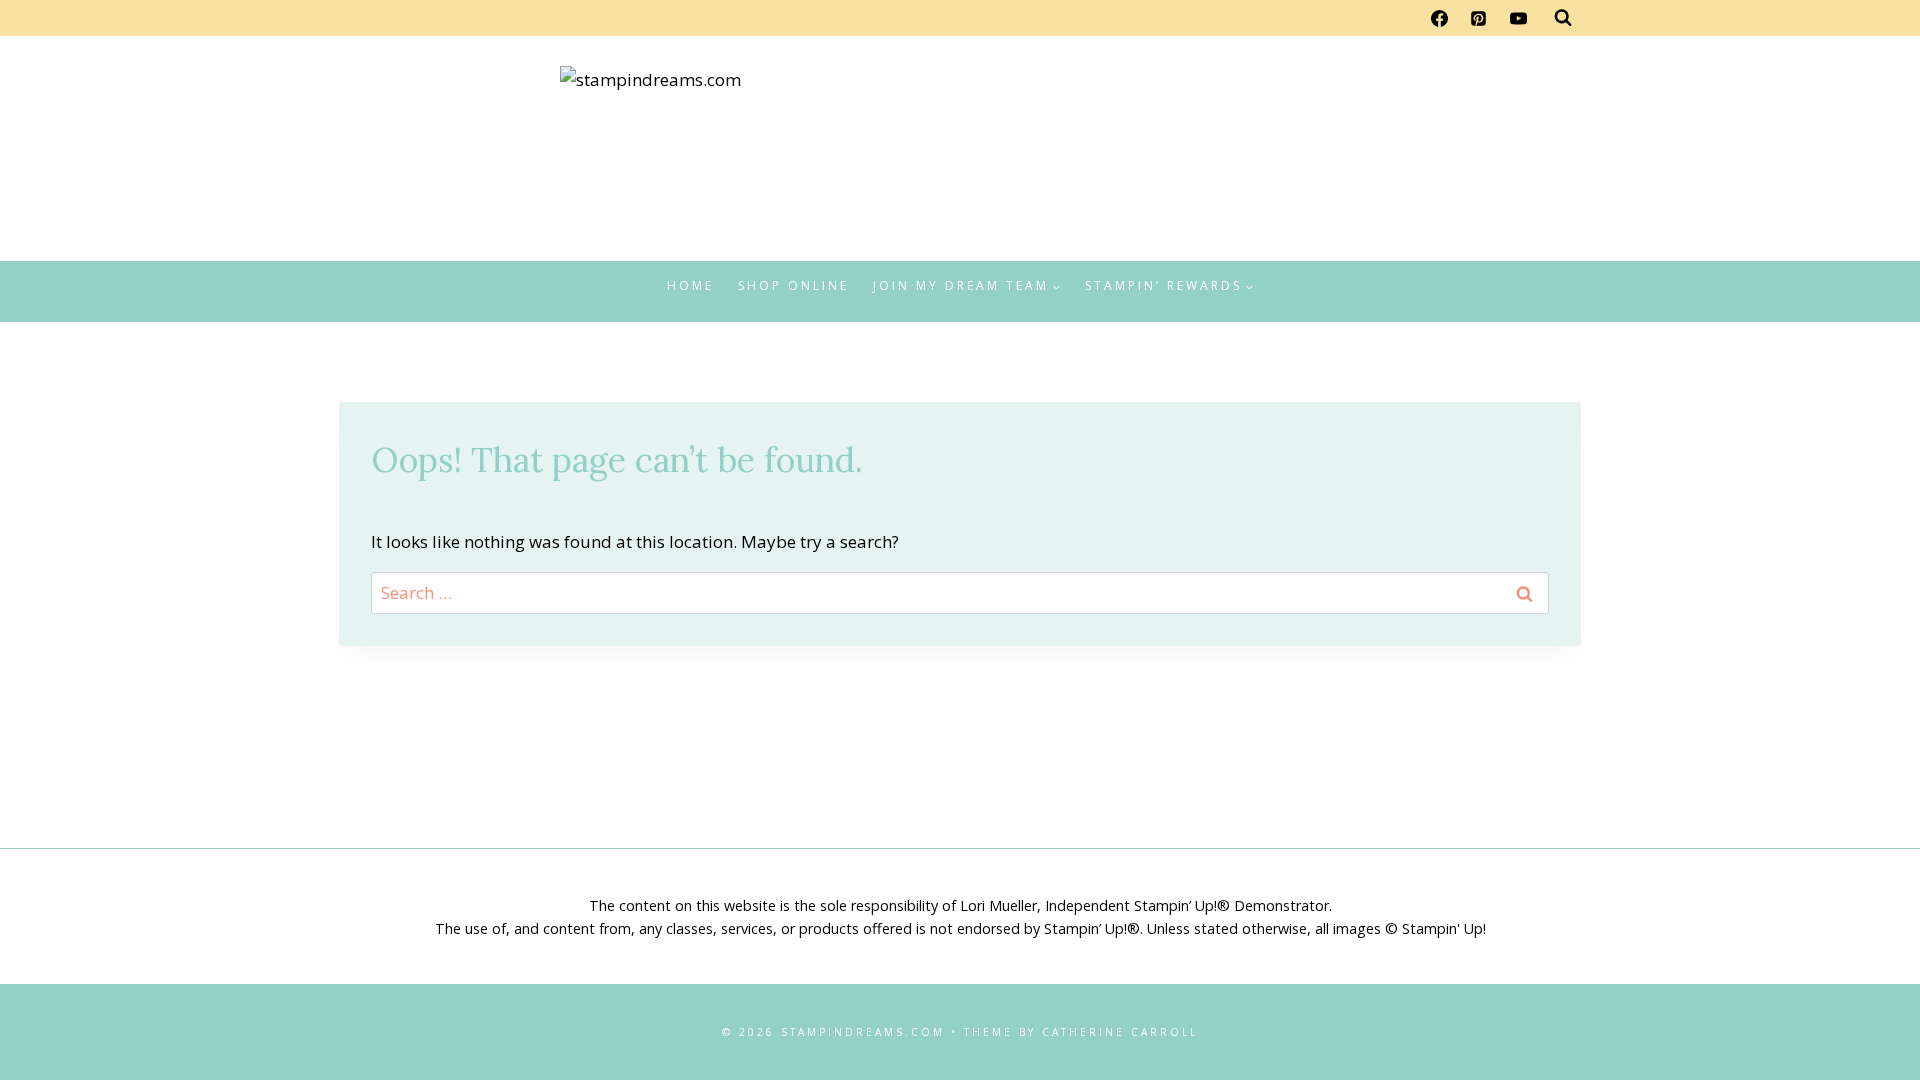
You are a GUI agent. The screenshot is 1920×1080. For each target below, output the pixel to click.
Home (690, 285)
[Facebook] (1440, 18)
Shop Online (793, 285)
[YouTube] (1518, 18)
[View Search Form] (1563, 18)
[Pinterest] (1479, 18)
